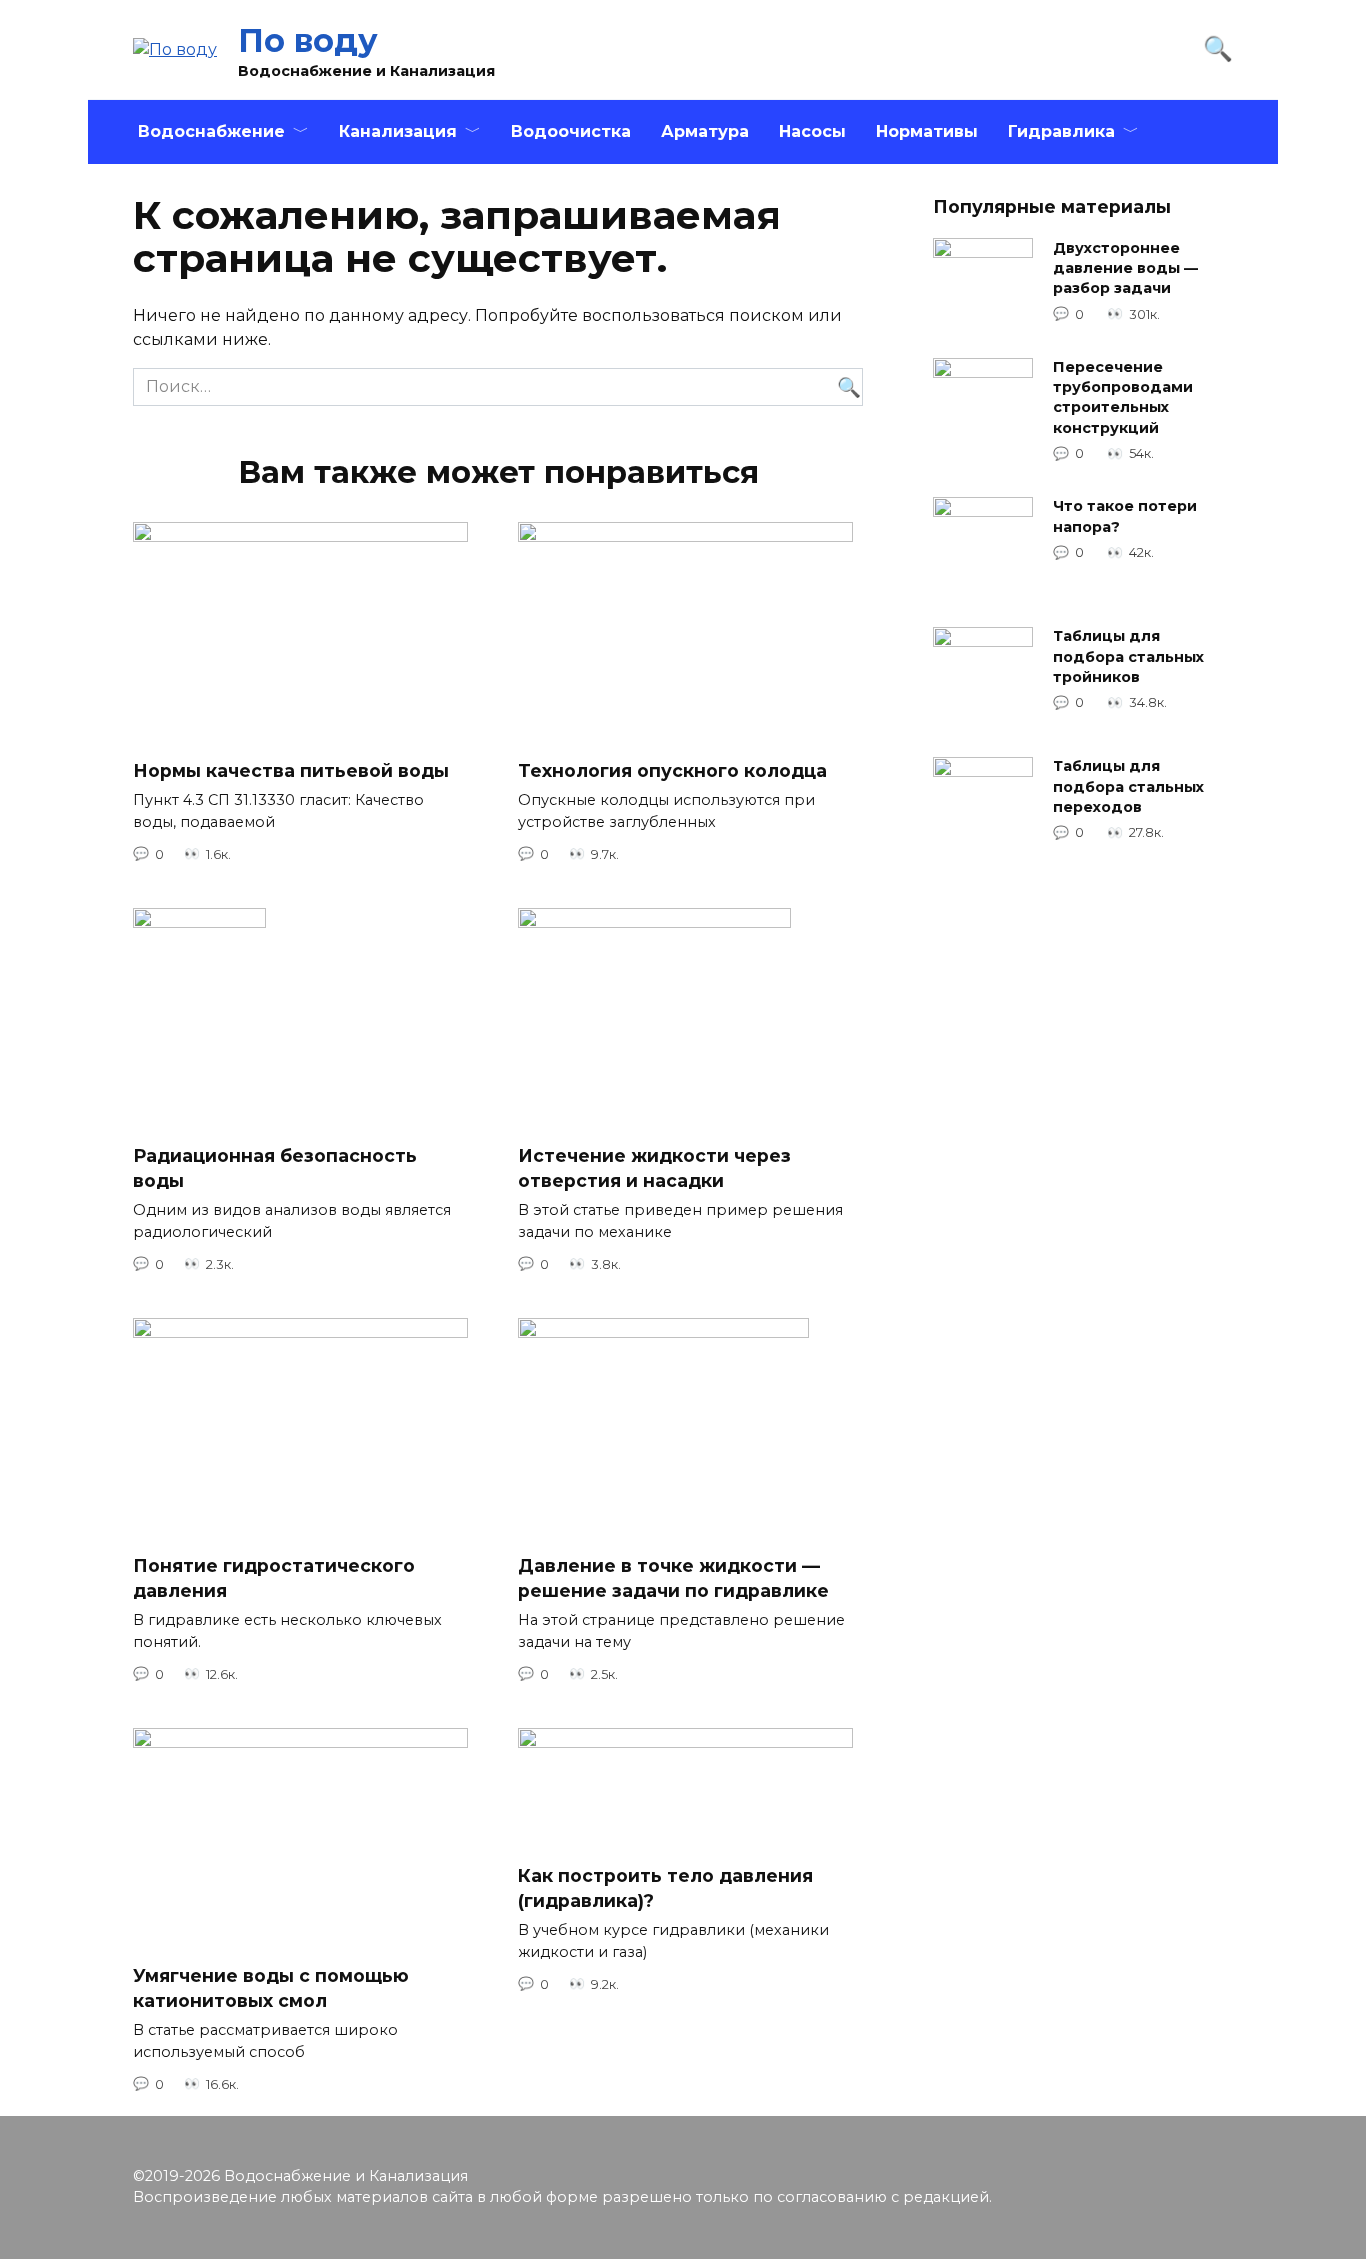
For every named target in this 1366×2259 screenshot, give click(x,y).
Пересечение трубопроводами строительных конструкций (1123, 398)
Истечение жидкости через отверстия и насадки (654, 1168)
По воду (308, 40)
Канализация (398, 131)
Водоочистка (571, 131)
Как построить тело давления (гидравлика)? (665, 1888)
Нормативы (927, 131)
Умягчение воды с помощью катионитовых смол (271, 1988)
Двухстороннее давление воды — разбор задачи (1125, 268)
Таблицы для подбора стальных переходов (1128, 787)
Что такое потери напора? (1125, 517)
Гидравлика (1061, 131)
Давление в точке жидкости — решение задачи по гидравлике (673, 1578)
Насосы (812, 131)
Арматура (705, 131)
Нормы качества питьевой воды (291, 769)
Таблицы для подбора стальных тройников (1128, 657)
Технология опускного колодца (672, 769)
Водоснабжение (211, 131)
